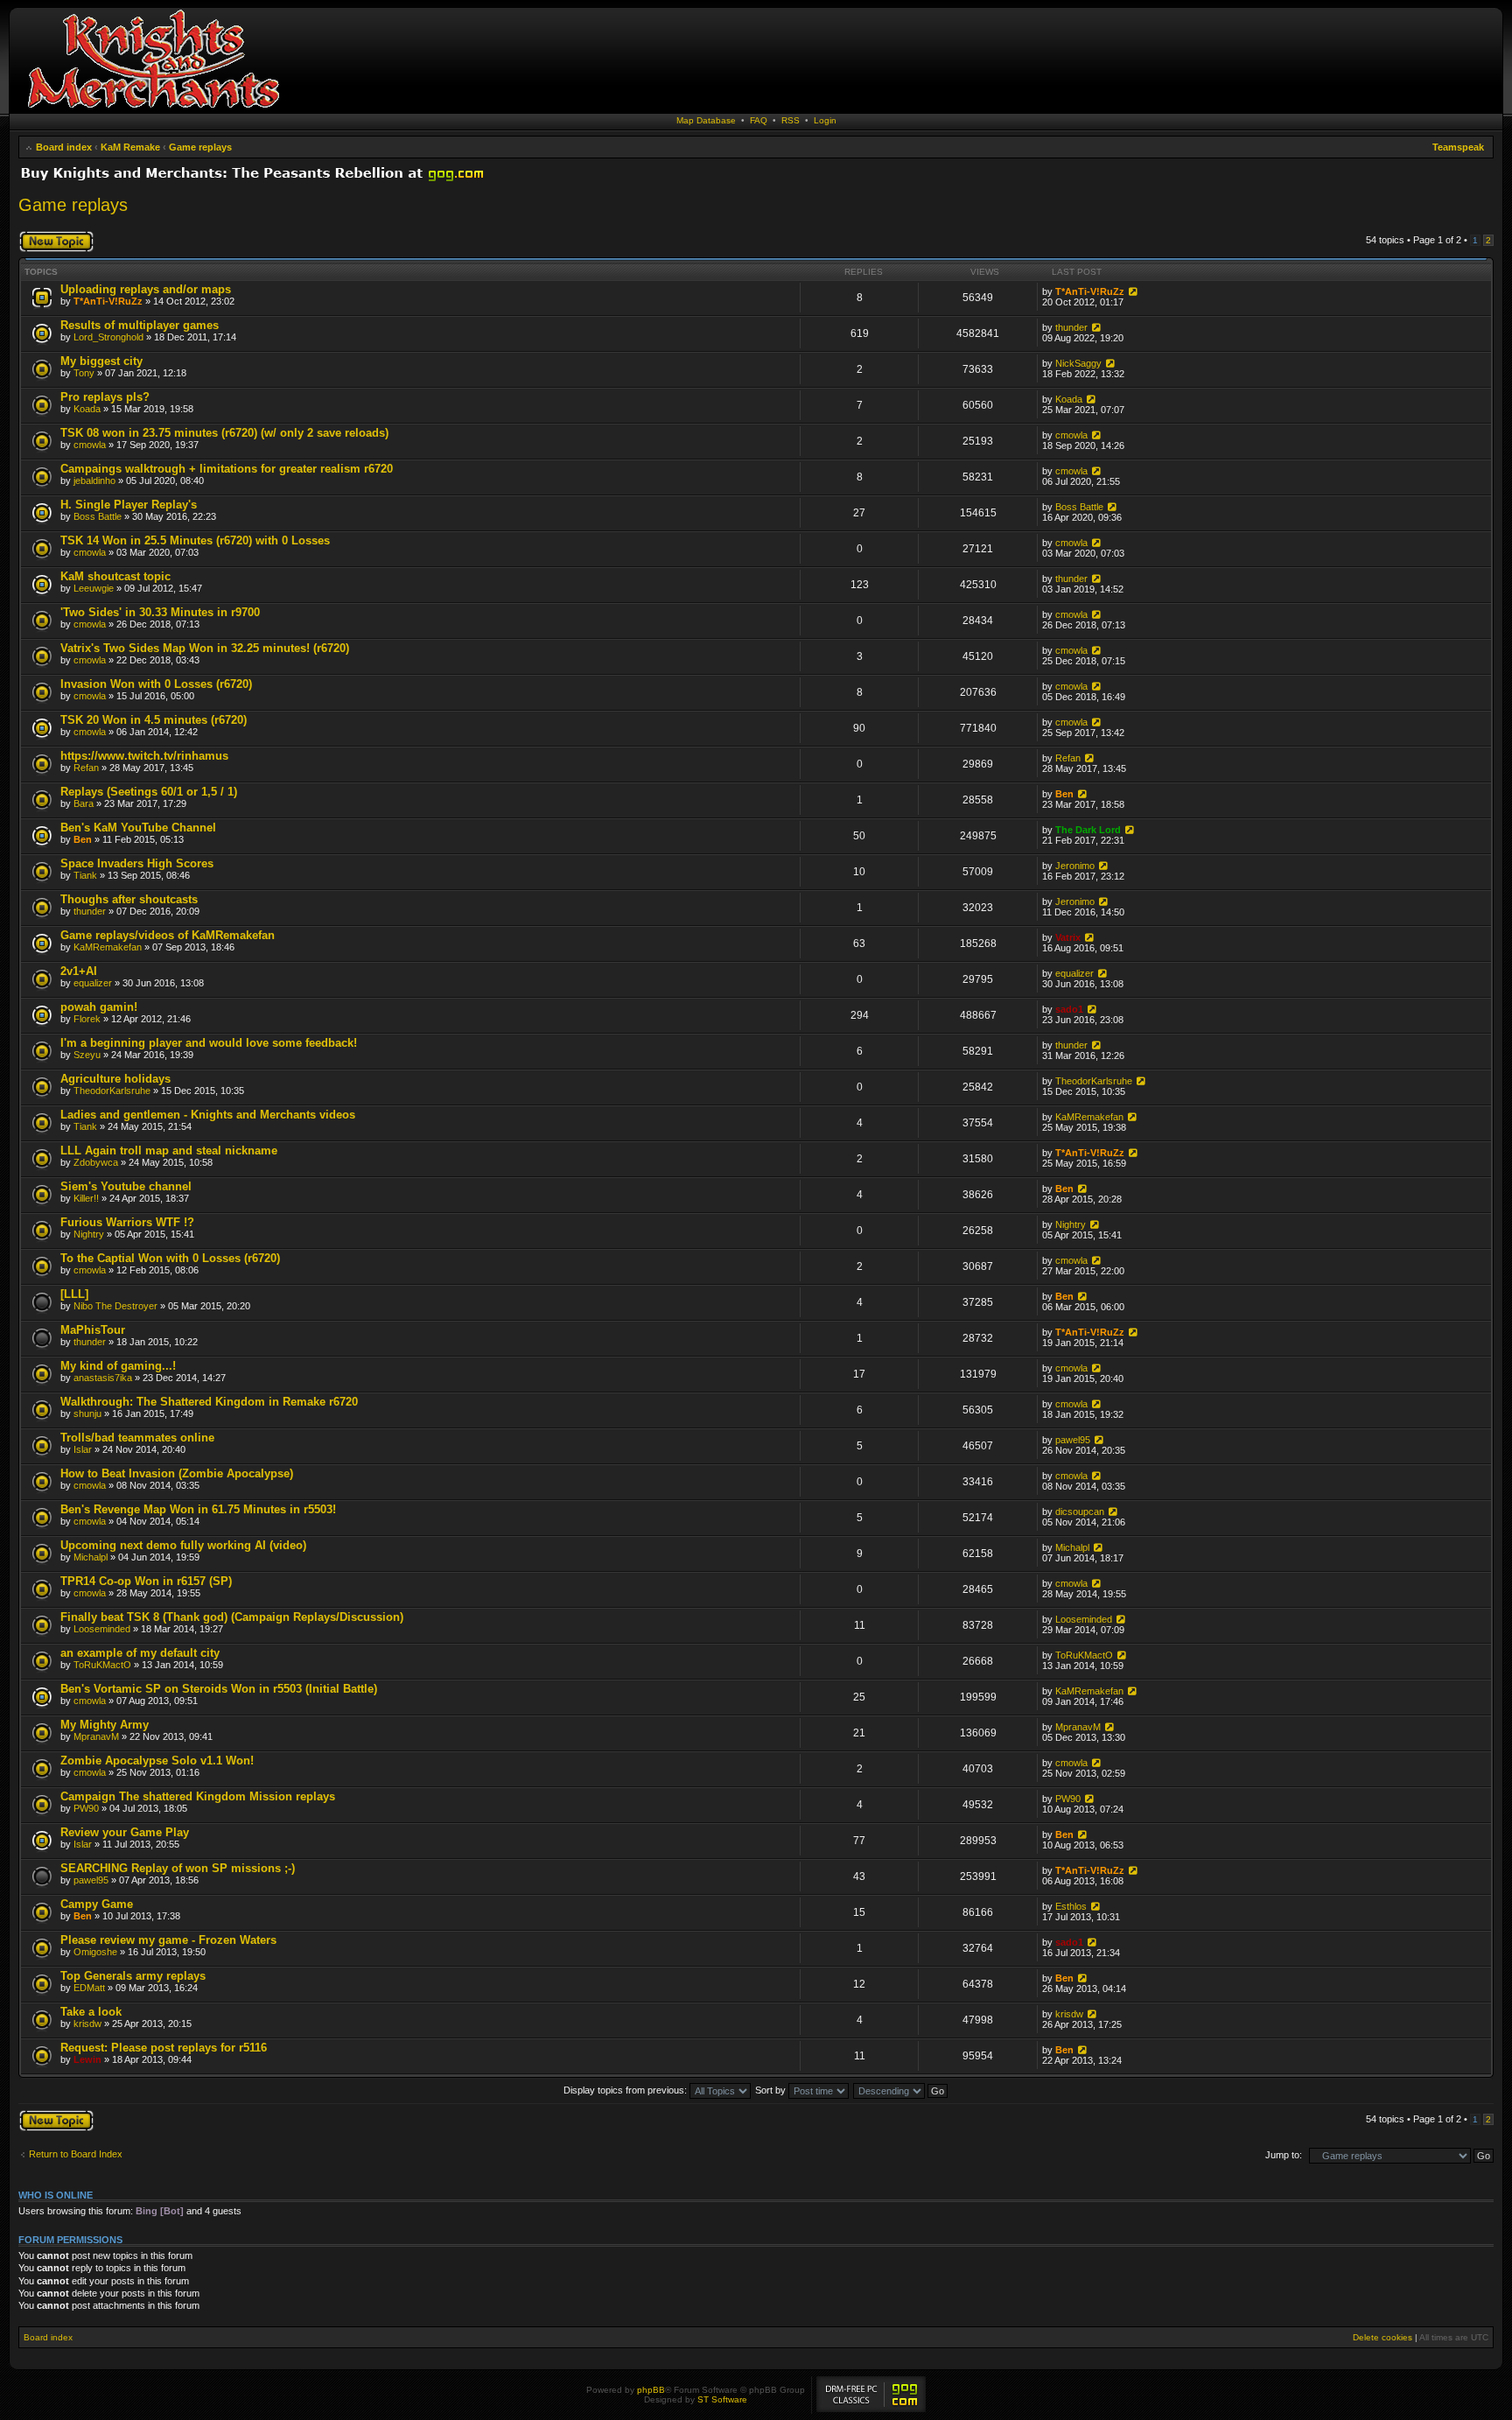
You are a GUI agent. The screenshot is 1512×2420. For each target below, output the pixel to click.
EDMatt (89, 1988)
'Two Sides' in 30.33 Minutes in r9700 (160, 612)
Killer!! (86, 1198)
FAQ (759, 120)
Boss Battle (98, 516)
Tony (84, 373)
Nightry (89, 1234)
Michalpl (91, 1557)
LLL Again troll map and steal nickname (169, 1150)
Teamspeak (1458, 147)
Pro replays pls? (105, 397)
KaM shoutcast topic (115, 576)
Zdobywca (96, 1162)
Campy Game (97, 1904)
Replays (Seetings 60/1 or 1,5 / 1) (149, 792)
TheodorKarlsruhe (112, 1091)
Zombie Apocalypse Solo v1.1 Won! (157, 1761)
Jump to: (1284, 2155)
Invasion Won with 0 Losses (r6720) (156, 684)
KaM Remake (130, 147)
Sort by (772, 2090)
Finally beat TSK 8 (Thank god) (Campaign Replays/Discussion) (232, 1617)
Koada (87, 409)
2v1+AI (79, 971)
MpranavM (96, 1736)
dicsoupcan (1080, 1512)
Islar (83, 1449)
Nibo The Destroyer (115, 1306)
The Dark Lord (1088, 830)
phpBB (651, 2390)
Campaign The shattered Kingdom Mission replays (198, 1796)
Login (825, 120)
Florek (87, 1019)
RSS (791, 120)
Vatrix (1068, 937)
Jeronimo (1075, 866)
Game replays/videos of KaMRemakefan (168, 935)
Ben (1064, 794)
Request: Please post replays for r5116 (164, 2048)
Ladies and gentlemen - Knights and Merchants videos (208, 1115)
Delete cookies (1382, 2337)
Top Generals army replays (133, 1976)
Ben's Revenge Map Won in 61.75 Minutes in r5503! (198, 1509)
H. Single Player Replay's (129, 505)
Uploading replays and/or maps (146, 289)
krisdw (87, 2024)
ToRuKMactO (102, 1665)
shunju (87, 1413)
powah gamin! (99, 1007)
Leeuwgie (94, 588)
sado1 (1069, 1009)
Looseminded (102, 1629)
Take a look (91, 2012)
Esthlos (1071, 1906)
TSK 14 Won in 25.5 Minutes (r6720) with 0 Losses (195, 540)
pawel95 (1073, 1440)
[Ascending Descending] (901, 2090)
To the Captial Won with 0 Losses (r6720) (170, 1258)
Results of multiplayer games (140, 325)
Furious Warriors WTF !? (127, 1222)
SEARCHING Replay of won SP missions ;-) (178, 1868)
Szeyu (87, 1055)
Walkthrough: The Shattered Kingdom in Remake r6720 (209, 1402)
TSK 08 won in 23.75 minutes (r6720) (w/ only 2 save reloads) (224, 433)
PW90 (86, 1808)
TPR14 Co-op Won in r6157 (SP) (146, 1581)
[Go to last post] (1132, 291)
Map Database (706, 120)
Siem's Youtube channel (126, 1186)
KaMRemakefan (108, 947)
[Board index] (153, 109)
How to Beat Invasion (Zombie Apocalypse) (177, 1473)
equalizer (93, 983)
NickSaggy (1078, 363)
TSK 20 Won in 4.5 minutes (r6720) (154, 720)
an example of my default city (140, 1653)
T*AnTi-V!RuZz (108, 301)
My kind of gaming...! (118, 1366)
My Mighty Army (105, 1725)
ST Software (722, 2399)
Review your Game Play (125, 1832)
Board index (64, 147)
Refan (86, 768)
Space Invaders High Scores (137, 863)
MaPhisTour (93, 1330)
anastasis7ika (103, 1378)
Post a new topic (53, 235)
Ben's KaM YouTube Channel (138, 828)
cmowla (90, 445)
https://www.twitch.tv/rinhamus (144, 756)
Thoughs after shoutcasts (129, 899)
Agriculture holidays (115, 1079)
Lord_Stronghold (108, 337)
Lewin (87, 2059)
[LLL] (74, 1294)
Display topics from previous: (626, 2090)
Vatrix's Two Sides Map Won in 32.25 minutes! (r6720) (205, 648)
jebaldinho (94, 480)
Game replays (200, 147)
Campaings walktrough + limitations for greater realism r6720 (227, 469)
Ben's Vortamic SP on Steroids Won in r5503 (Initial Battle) (219, 1689)
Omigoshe (95, 1952)
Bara (84, 803)
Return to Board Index (76, 2154)
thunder (1071, 327)
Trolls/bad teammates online (137, 1438)
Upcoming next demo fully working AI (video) (183, 1545)
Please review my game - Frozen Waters (168, 1940)
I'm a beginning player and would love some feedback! (209, 1043)
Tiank (85, 875)
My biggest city (101, 361)
